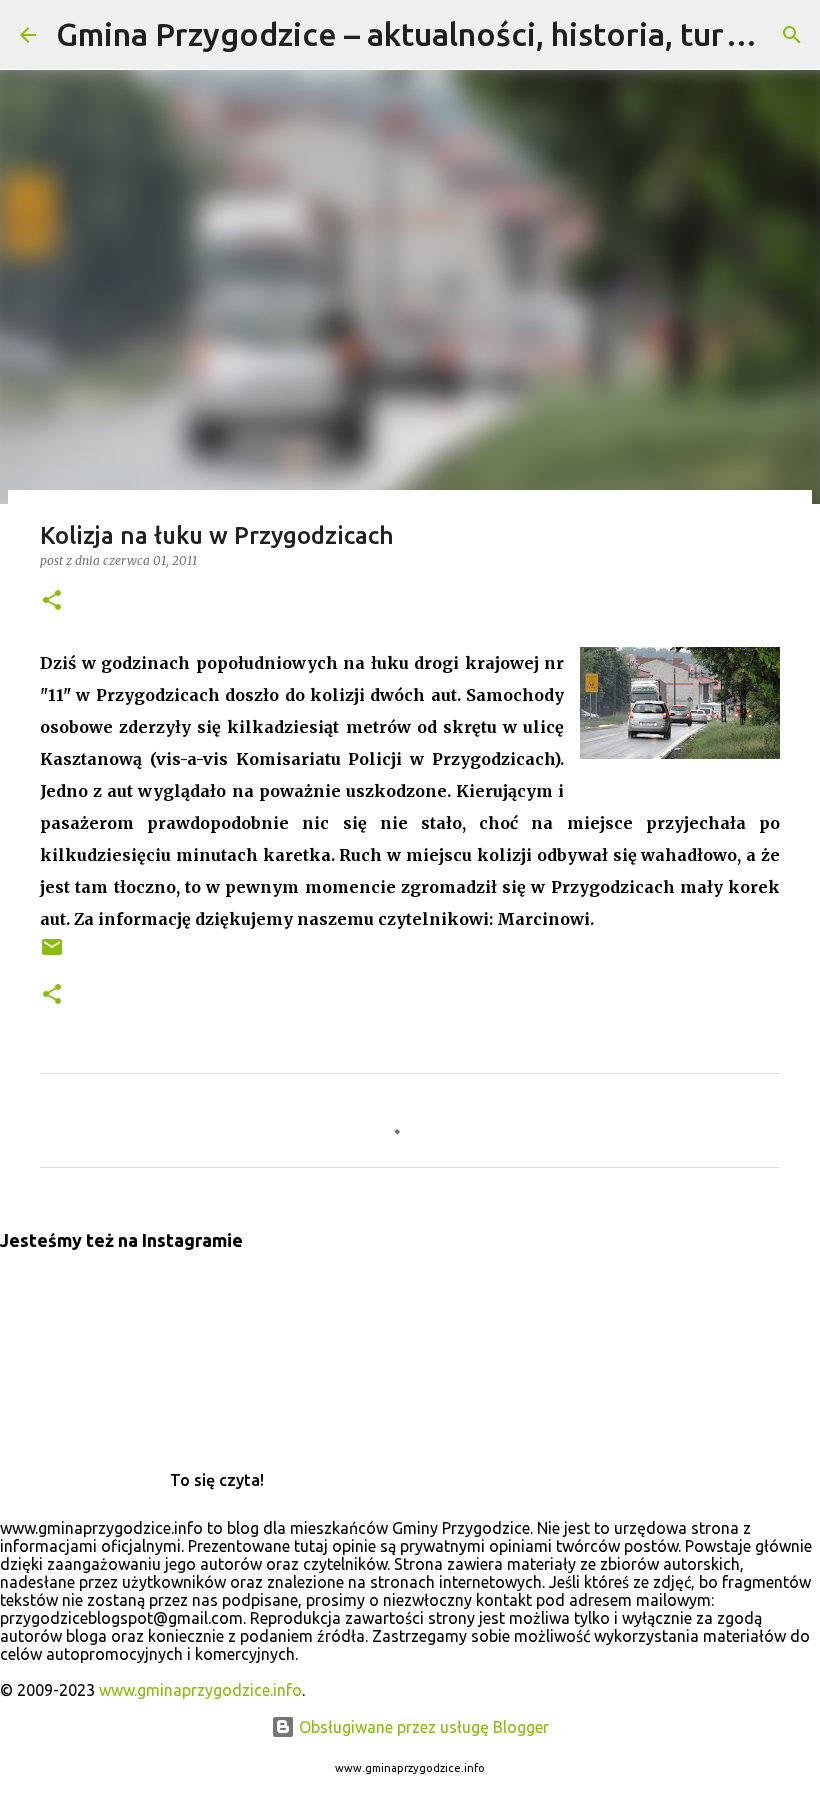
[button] (52, 601)
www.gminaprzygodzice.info (200, 1690)
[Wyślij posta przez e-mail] (52, 954)
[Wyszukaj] (792, 35)
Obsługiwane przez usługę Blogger (422, 1727)
